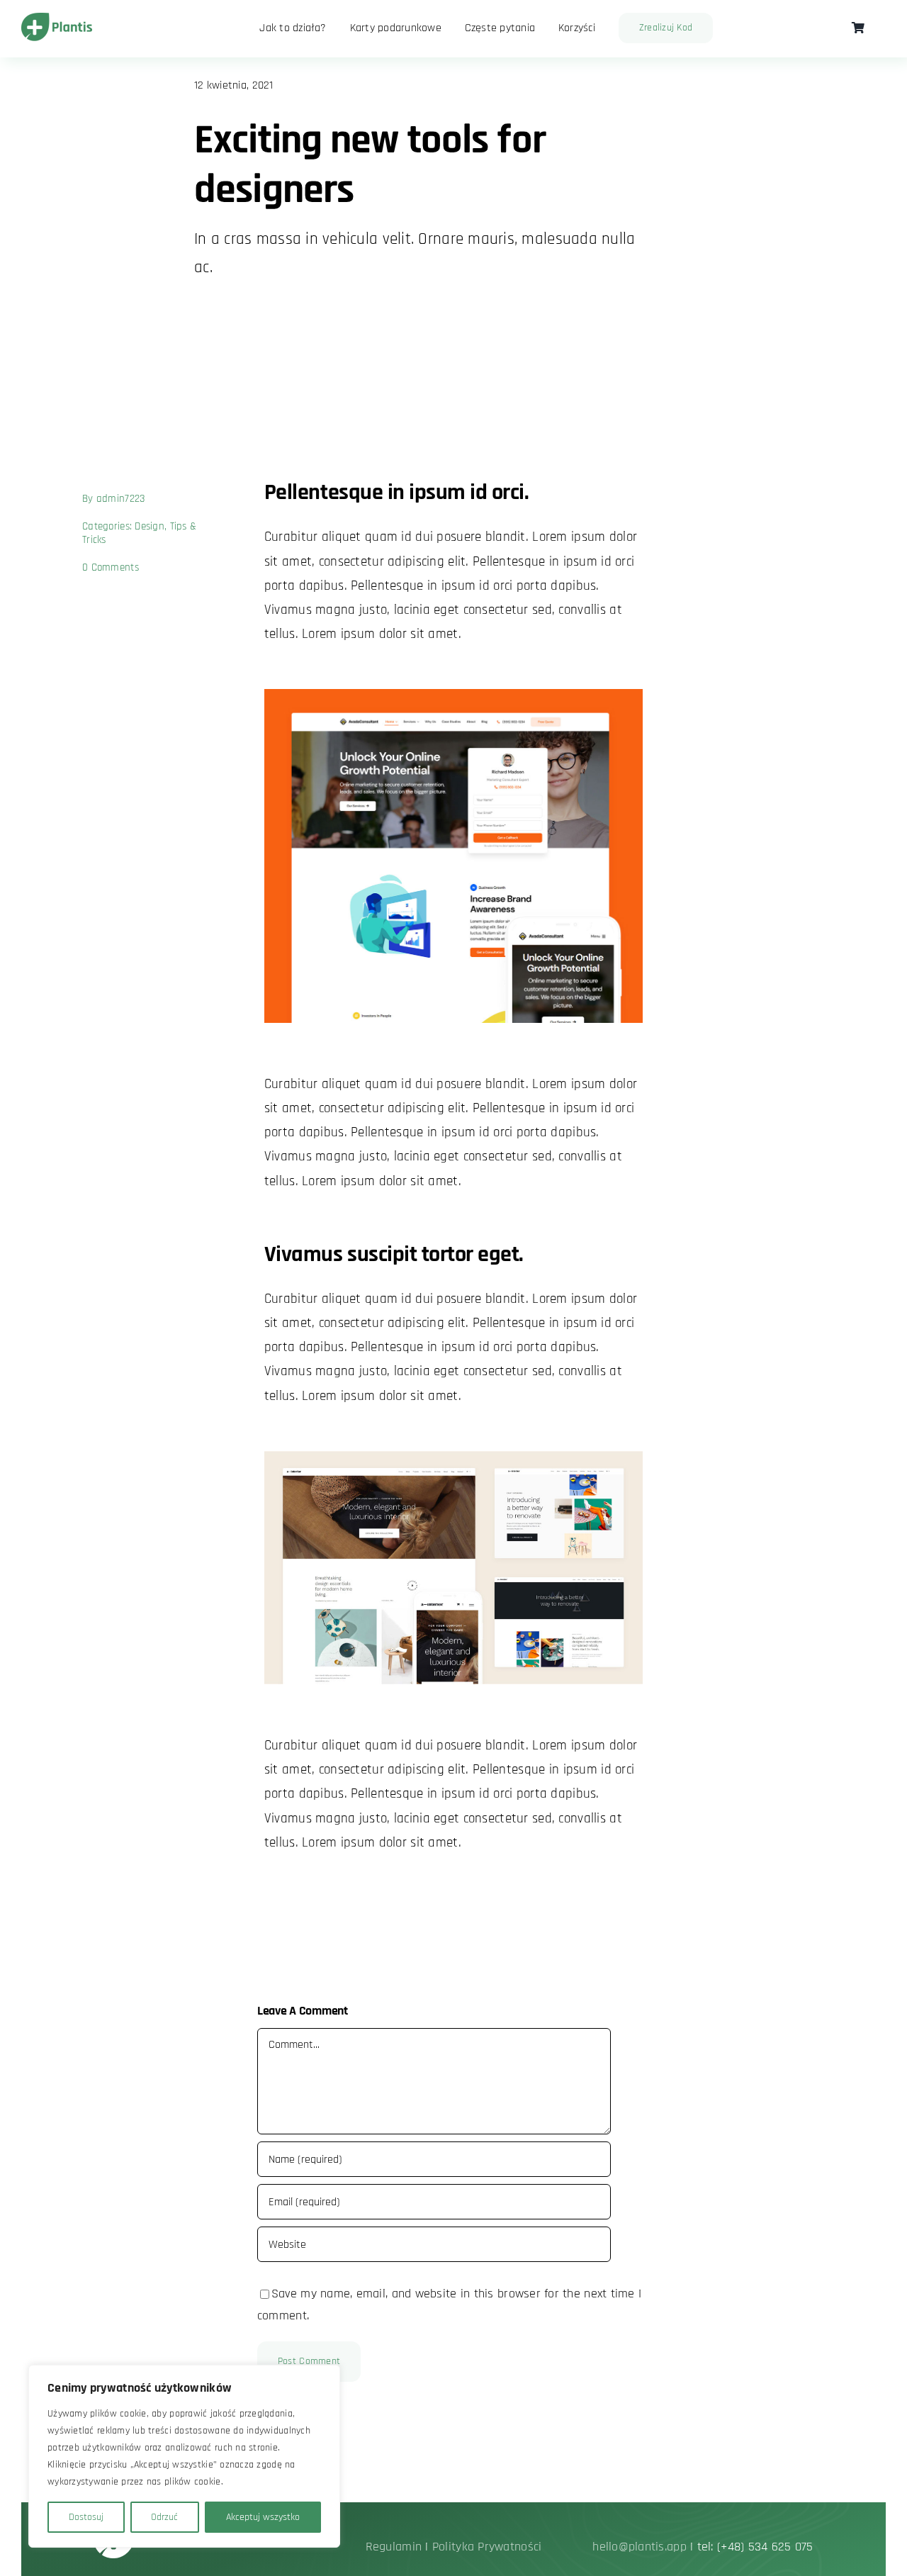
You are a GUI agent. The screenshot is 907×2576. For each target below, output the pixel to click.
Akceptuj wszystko (263, 2517)
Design (150, 526)
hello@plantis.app (641, 2547)
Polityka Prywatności (487, 2547)
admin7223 (120, 499)
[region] (184, 2456)
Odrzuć (164, 2517)
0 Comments (111, 567)
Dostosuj (86, 2517)
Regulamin (394, 2547)
